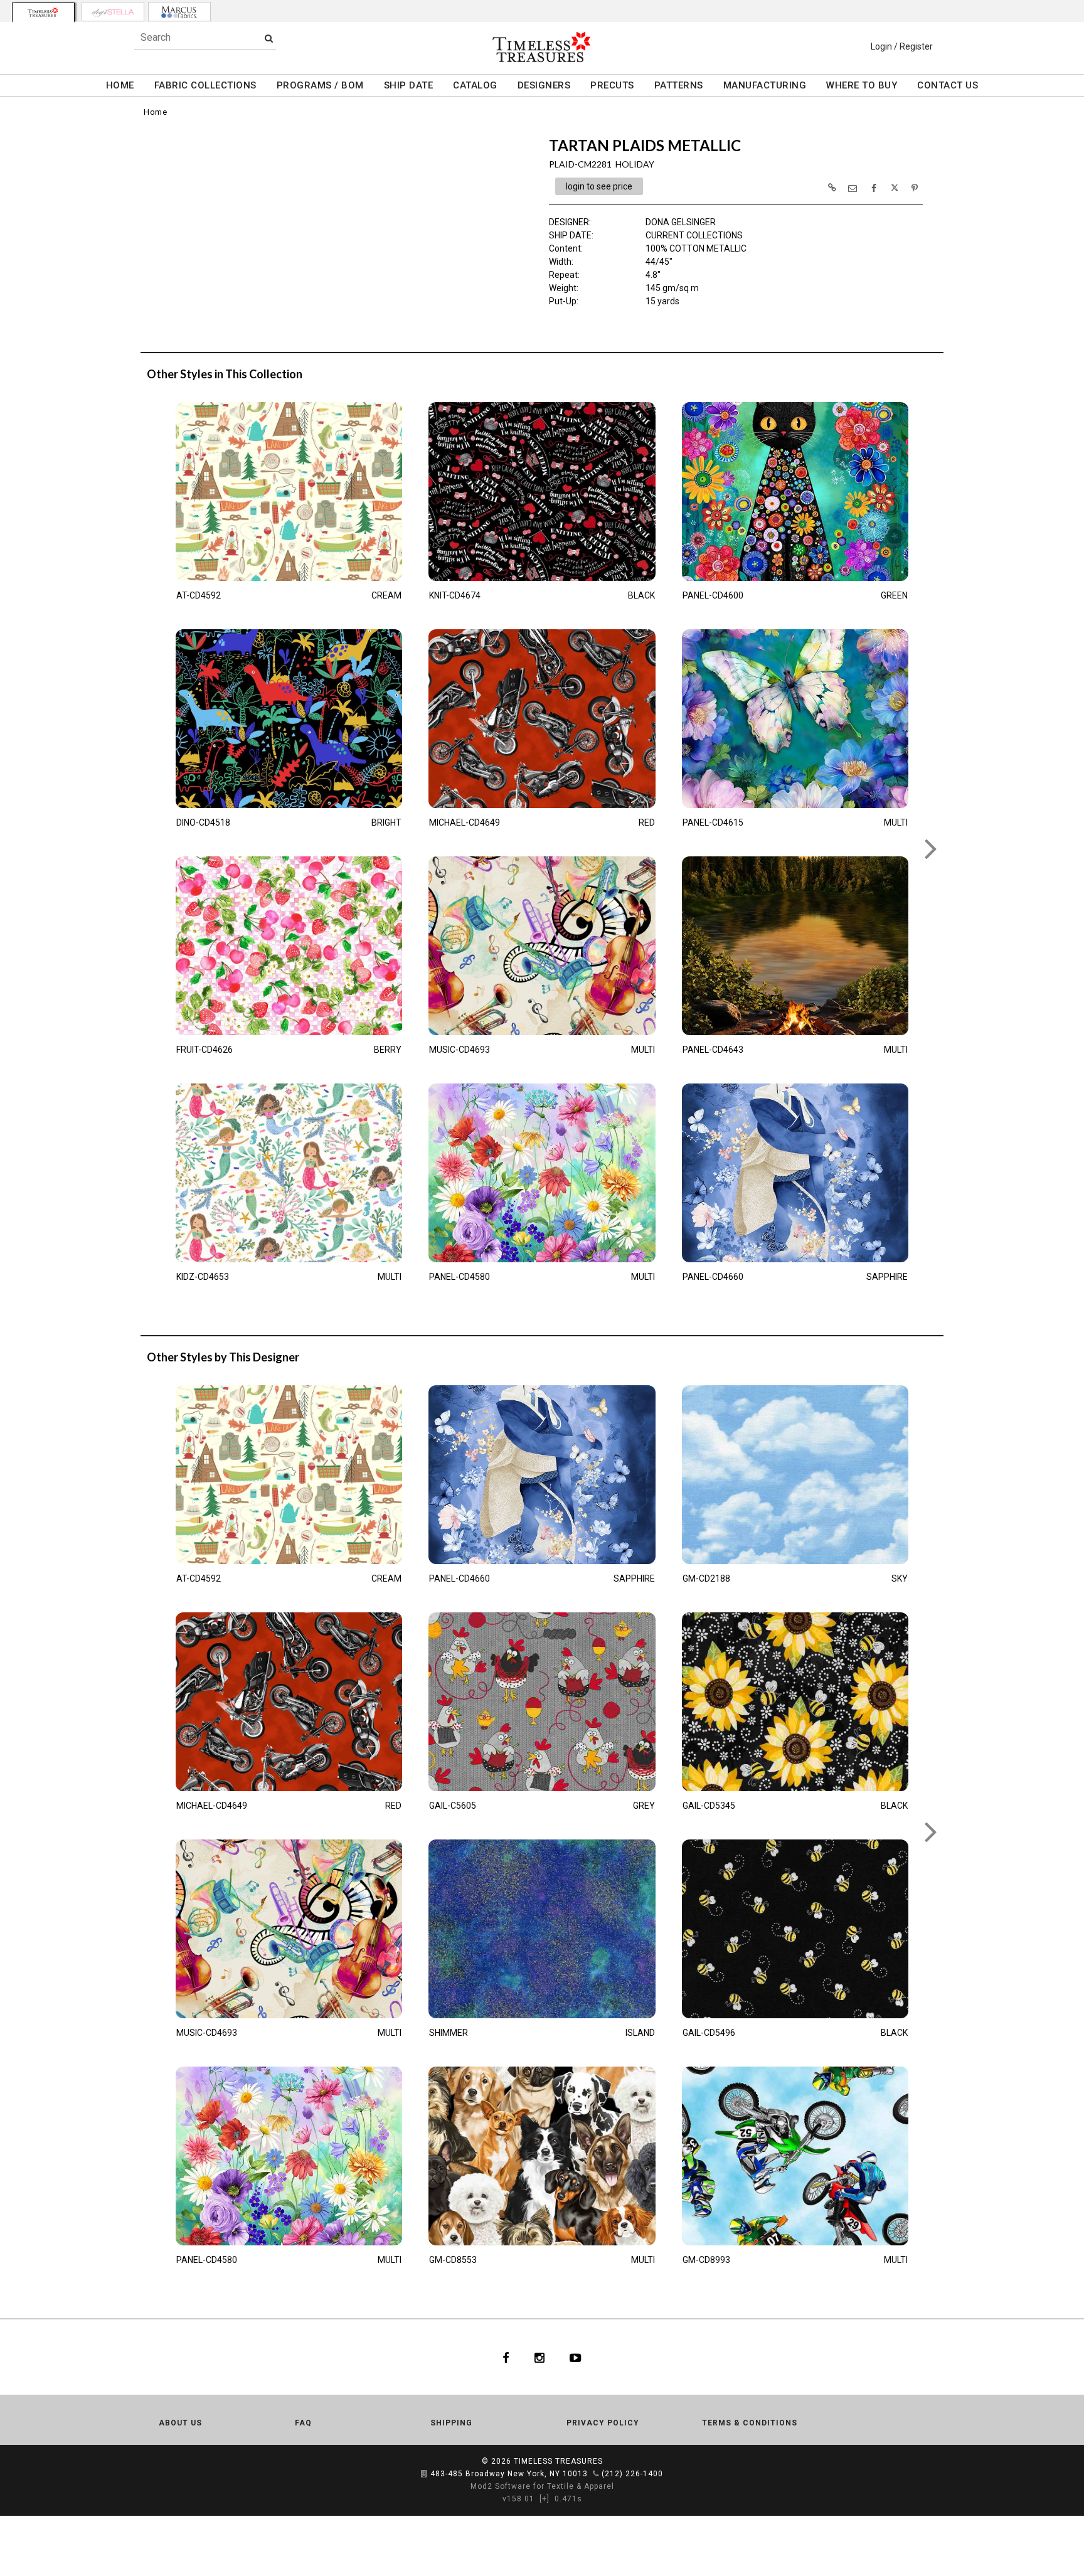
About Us (180, 2423)
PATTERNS (679, 85)
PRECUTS (612, 85)
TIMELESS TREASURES (558, 2461)
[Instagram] (539, 2357)
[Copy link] (832, 188)
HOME (120, 85)
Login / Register (902, 46)
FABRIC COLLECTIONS (205, 85)
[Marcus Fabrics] (179, 12)
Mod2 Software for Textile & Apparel (542, 2486)
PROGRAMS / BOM (320, 85)
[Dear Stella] (113, 12)
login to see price (599, 186)
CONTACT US (948, 85)
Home (155, 112)
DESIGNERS (544, 85)
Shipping (451, 2423)
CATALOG (475, 85)
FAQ (303, 2423)
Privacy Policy (603, 2423)
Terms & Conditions (750, 2423)
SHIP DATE (409, 85)
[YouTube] (576, 2357)
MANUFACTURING (765, 85)
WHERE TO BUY (862, 85)
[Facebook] (506, 2357)
